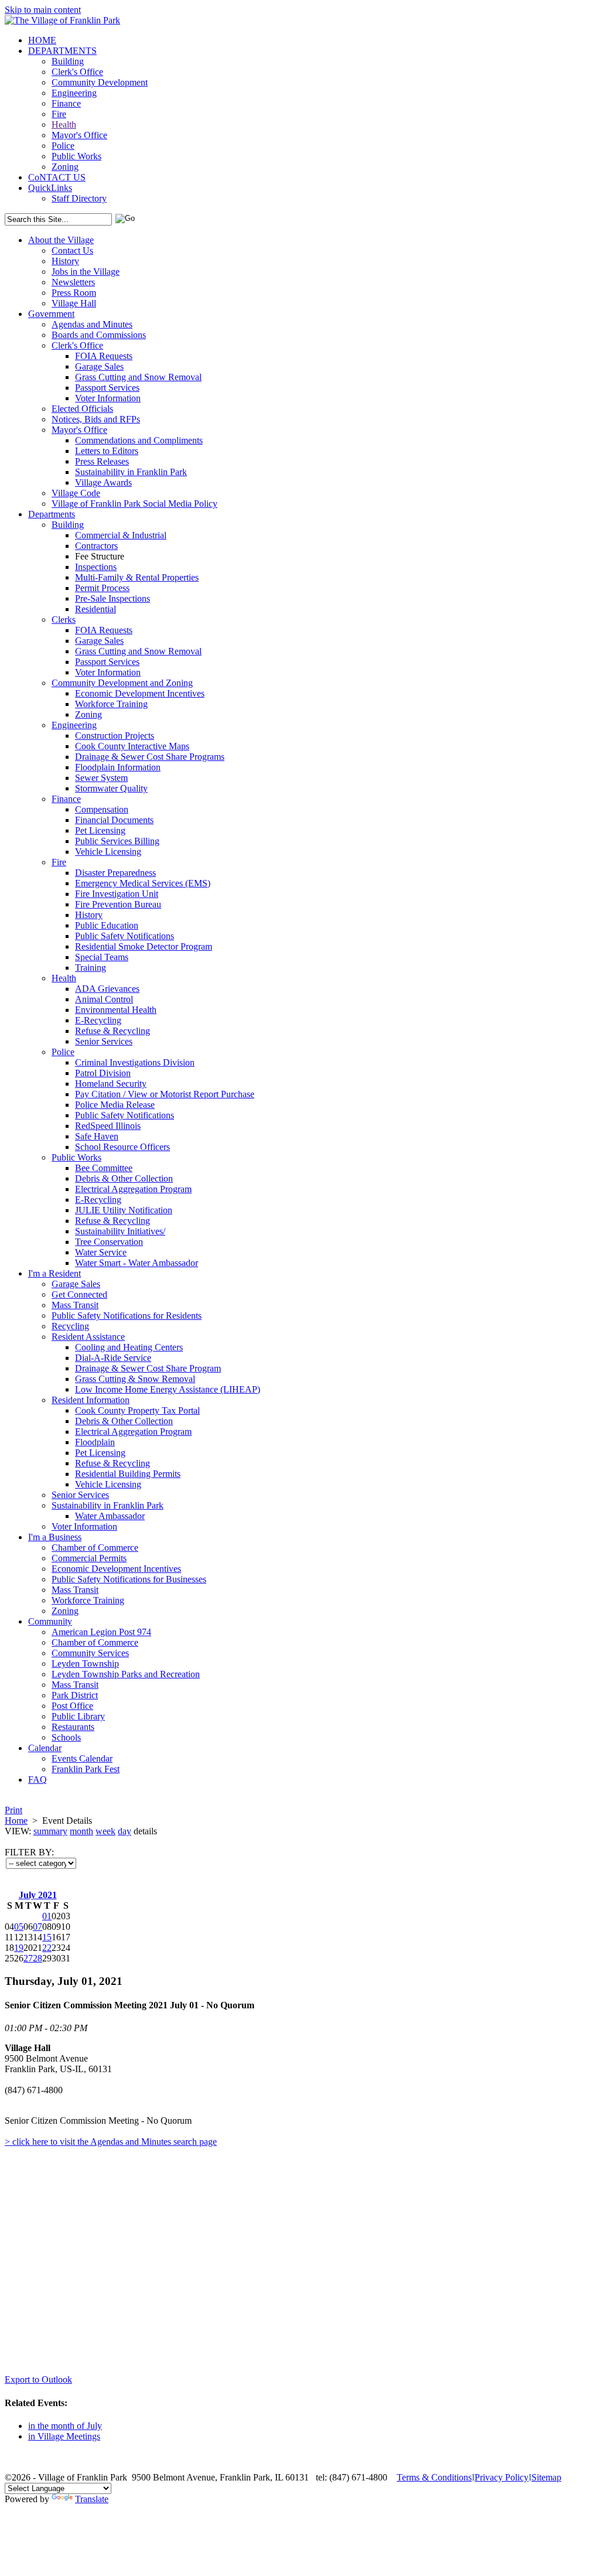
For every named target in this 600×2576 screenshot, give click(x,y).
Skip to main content (43, 10)
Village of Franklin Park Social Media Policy (134, 504)
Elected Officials (82, 409)
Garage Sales (99, 366)
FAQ (37, 1780)
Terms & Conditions (434, 2477)
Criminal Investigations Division (135, 1062)
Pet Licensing (100, 830)
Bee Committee (104, 1168)
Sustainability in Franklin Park (131, 472)
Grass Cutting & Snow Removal (135, 1379)
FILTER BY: (29, 1852)
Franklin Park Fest (86, 1769)
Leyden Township (85, 1664)
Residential (96, 609)
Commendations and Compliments (139, 440)
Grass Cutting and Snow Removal (138, 377)
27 (28, 1958)
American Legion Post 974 (101, 1632)
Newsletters (73, 282)
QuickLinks (50, 188)
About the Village (61, 240)
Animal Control (104, 999)
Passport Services (107, 388)
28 (37, 1958)
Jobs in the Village (86, 272)
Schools (66, 1737)
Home (16, 1821)
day (125, 1831)
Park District (75, 1695)
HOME (42, 40)
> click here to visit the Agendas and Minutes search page (111, 2142)
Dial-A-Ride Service (113, 1358)
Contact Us (72, 250)
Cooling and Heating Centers (129, 1347)
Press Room (74, 293)
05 (19, 1927)
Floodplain (95, 1442)
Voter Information (108, 398)
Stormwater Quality (111, 788)
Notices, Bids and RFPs (96, 419)
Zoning (65, 167)
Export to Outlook (38, 2379)
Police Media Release (115, 1105)
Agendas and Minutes (92, 324)
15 (47, 1937)
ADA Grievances (107, 989)
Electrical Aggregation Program (133, 1189)
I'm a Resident (54, 1273)
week (105, 1831)
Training (91, 968)
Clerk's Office (77, 72)
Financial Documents (114, 820)
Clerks (64, 620)
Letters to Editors (107, 451)
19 (19, 1948)
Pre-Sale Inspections (112, 598)
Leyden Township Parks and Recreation (126, 1674)
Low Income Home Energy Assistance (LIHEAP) (168, 1389)
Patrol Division (103, 1073)
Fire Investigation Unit (117, 894)
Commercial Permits (89, 1558)
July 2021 (38, 1895)
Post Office (72, 1706)
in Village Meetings (64, 2436)
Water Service (101, 1252)
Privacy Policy (502, 2477)
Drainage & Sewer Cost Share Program (148, 1368)
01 (47, 1916)
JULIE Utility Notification (124, 1210)
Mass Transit (75, 1305)
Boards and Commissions (99, 335)
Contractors (96, 546)
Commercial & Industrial (121, 535)
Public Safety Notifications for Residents (127, 1316)
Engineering (74, 93)
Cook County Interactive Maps (132, 746)
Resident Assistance (88, 1337)
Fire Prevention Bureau (118, 904)
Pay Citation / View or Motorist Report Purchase (165, 1094)
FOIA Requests (104, 356)
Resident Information (91, 1400)
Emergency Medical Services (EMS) (143, 883)
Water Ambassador (110, 1516)
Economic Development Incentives (140, 693)
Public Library (78, 1716)
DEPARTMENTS (62, 51)
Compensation (102, 809)
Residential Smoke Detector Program (144, 946)
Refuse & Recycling (112, 1031)
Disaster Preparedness (115, 873)
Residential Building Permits (128, 1474)
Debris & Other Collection (124, 1178)
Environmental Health (116, 1010)
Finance (66, 103)
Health (64, 124)
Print (13, 1810)
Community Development (100, 82)
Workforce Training (111, 704)
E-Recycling (98, 1020)
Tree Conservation (109, 1242)
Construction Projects (115, 736)
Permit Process (102, 588)
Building (68, 61)
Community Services (90, 1653)
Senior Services (104, 1041)
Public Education (107, 925)
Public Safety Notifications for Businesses (129, 1579)
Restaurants (73, 1727)
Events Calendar (82, 1758)
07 (37, 1927)
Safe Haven (97, 1136)
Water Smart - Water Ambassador (137, 1263)
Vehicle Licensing (108, 852)
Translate (92, 2499)
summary (50, 1831)
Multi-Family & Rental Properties (137, 577)
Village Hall (74, 303)
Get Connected (79, 1294)
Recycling (70, 1326)
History (65, 261)
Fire (59, 114)
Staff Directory (79, 198)
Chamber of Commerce (95, 1548)
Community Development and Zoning (122, 683)
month (81, 1831)
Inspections (96, 567)
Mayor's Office (79, 135)
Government (51, 314)
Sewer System (101, 778)
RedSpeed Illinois (108, 1126)
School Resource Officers (122, 1147)
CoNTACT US (57, 177)
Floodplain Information (118, 767)
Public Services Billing (117, 841)
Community (50, 1621)
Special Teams (102, 957)
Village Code (76, 493)
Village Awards (103, 482)
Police (63, 146)
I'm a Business (55, 1537)
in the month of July (65, 2426)
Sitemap (546, 2477)
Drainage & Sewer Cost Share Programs (150, 757)
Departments (52, 514)
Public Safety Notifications (125, 936)
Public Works (76, 156)
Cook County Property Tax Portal (137, 1410)
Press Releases (102, 461)
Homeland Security (111, 1084)
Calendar (45, 1748)
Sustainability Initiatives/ (120, 1231)
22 (47, 1948)
